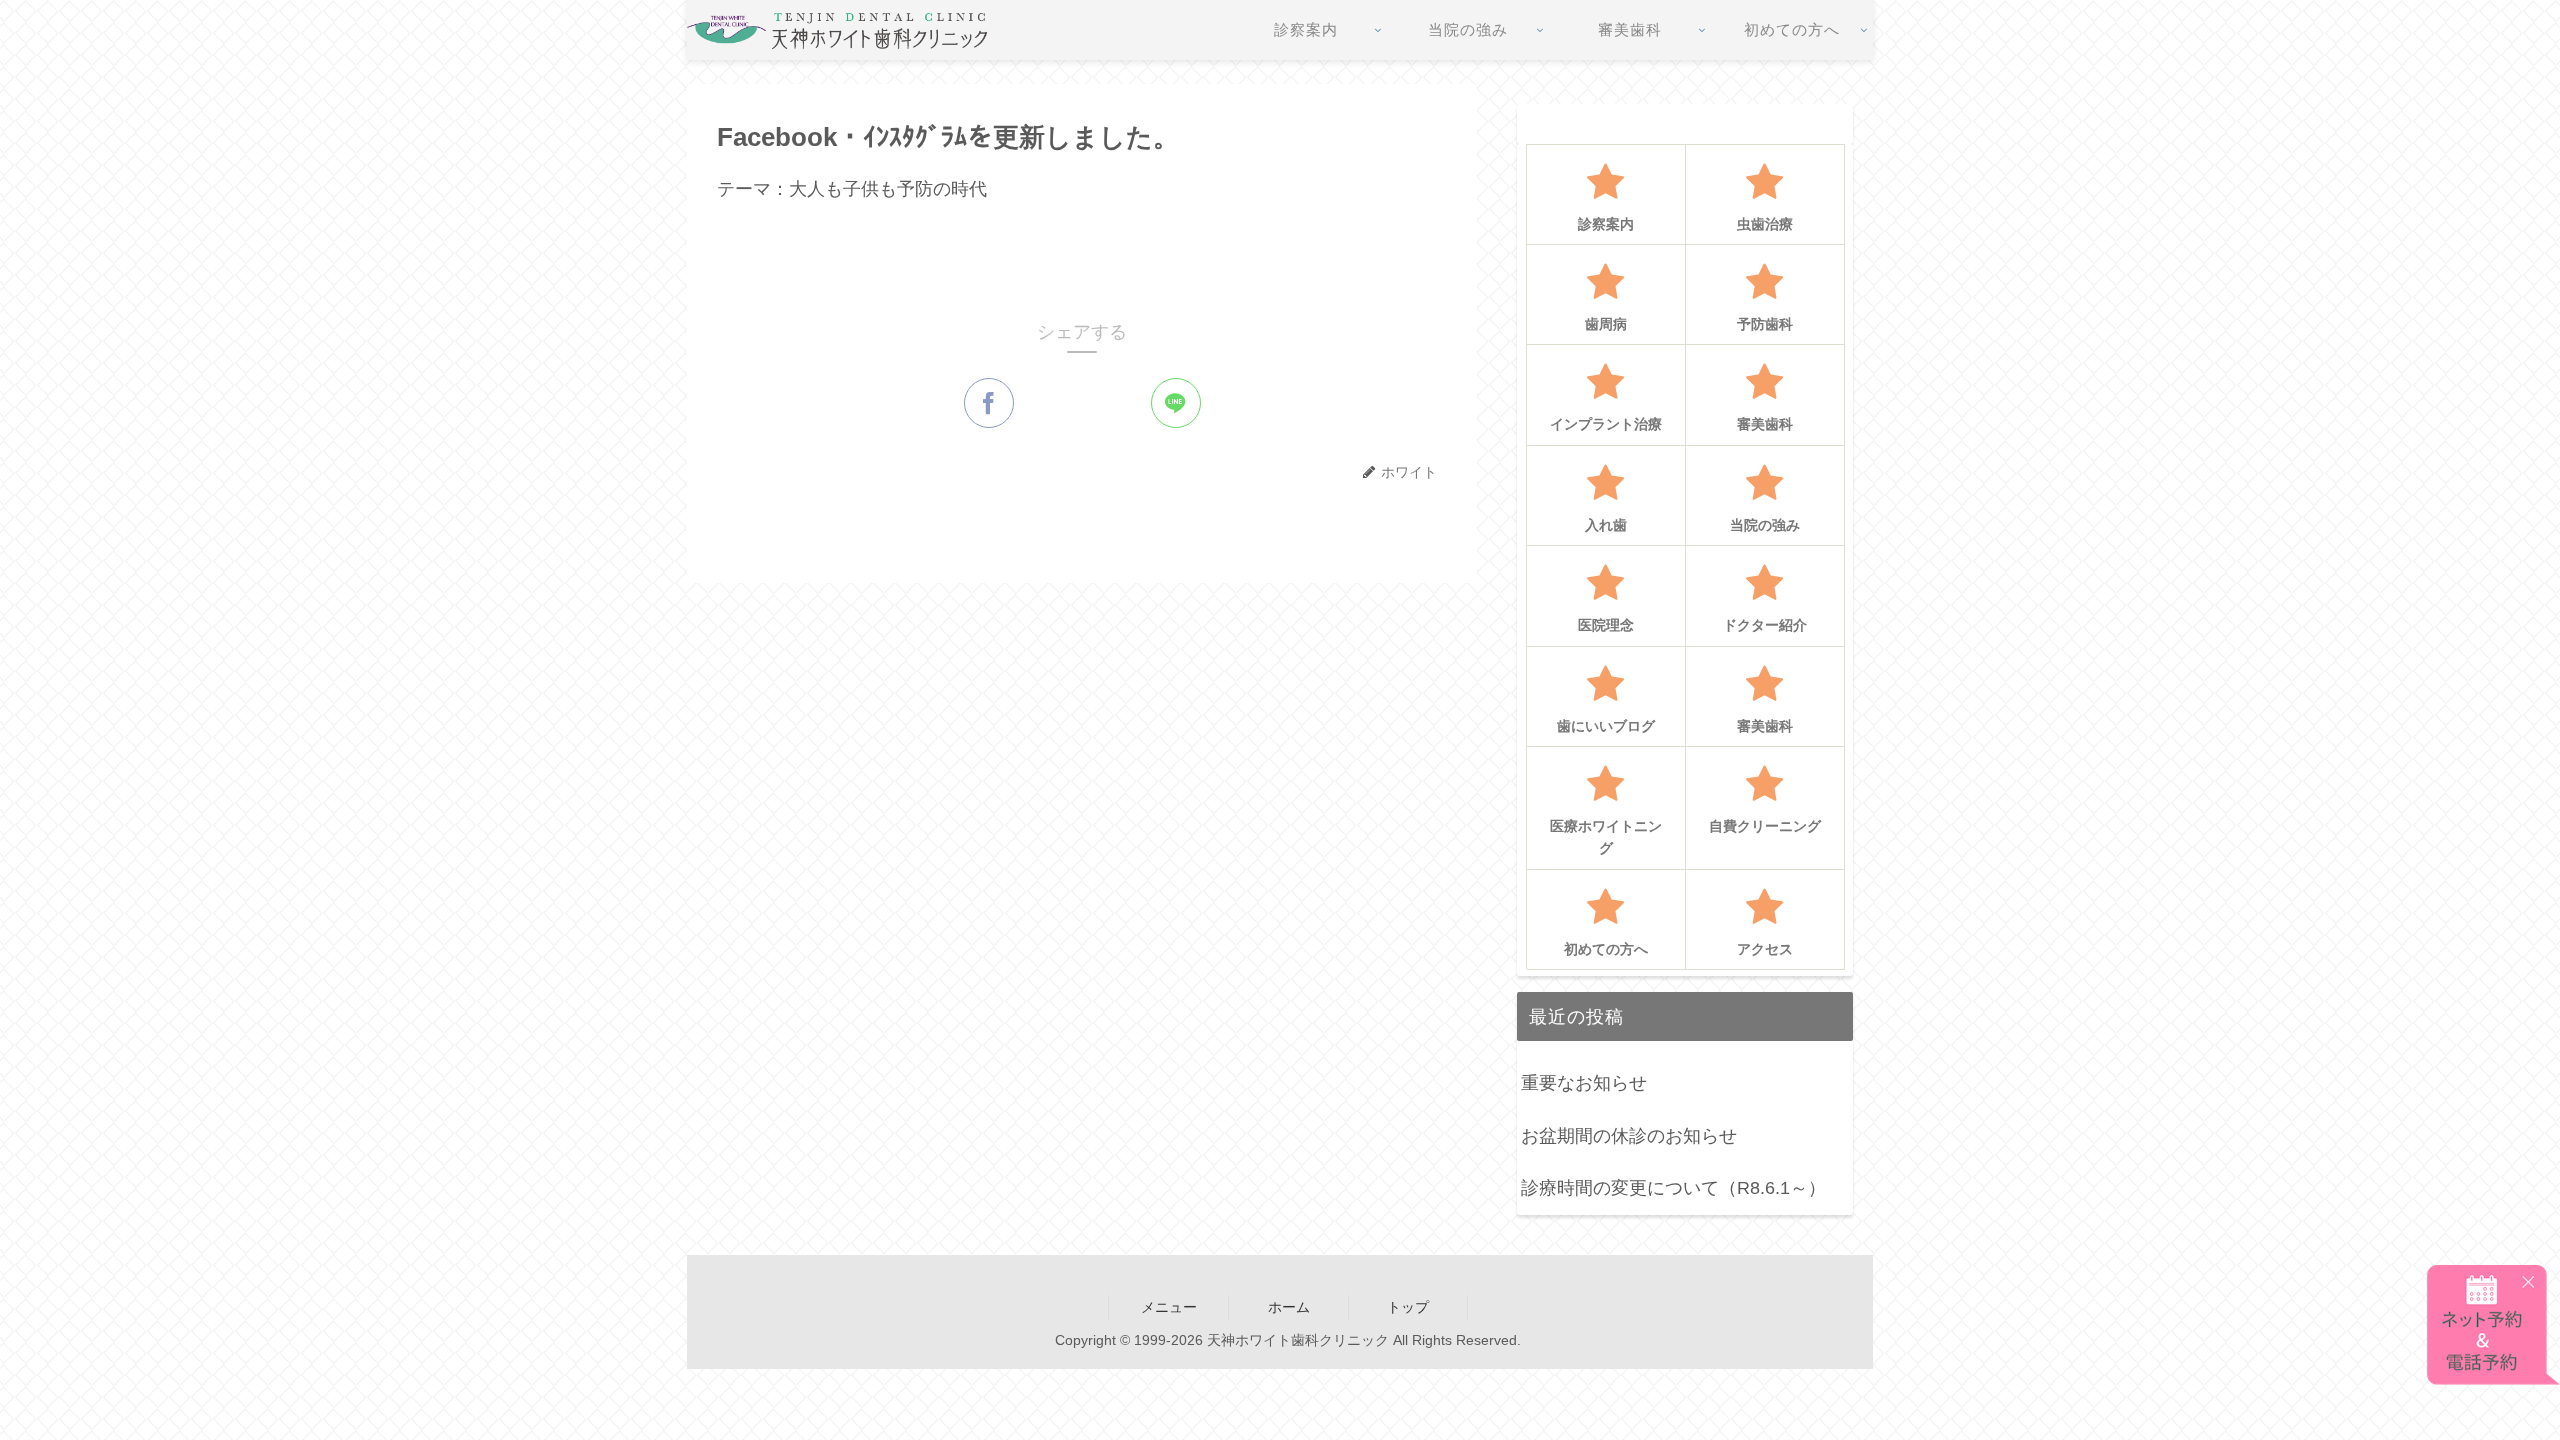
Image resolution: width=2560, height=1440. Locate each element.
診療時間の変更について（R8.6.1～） (1673, 1188)
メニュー (1169, 1307)
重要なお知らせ (1584, 1083)
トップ (1408, 1307)
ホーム (1289, 1307)
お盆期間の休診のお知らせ (1629, 1136)
